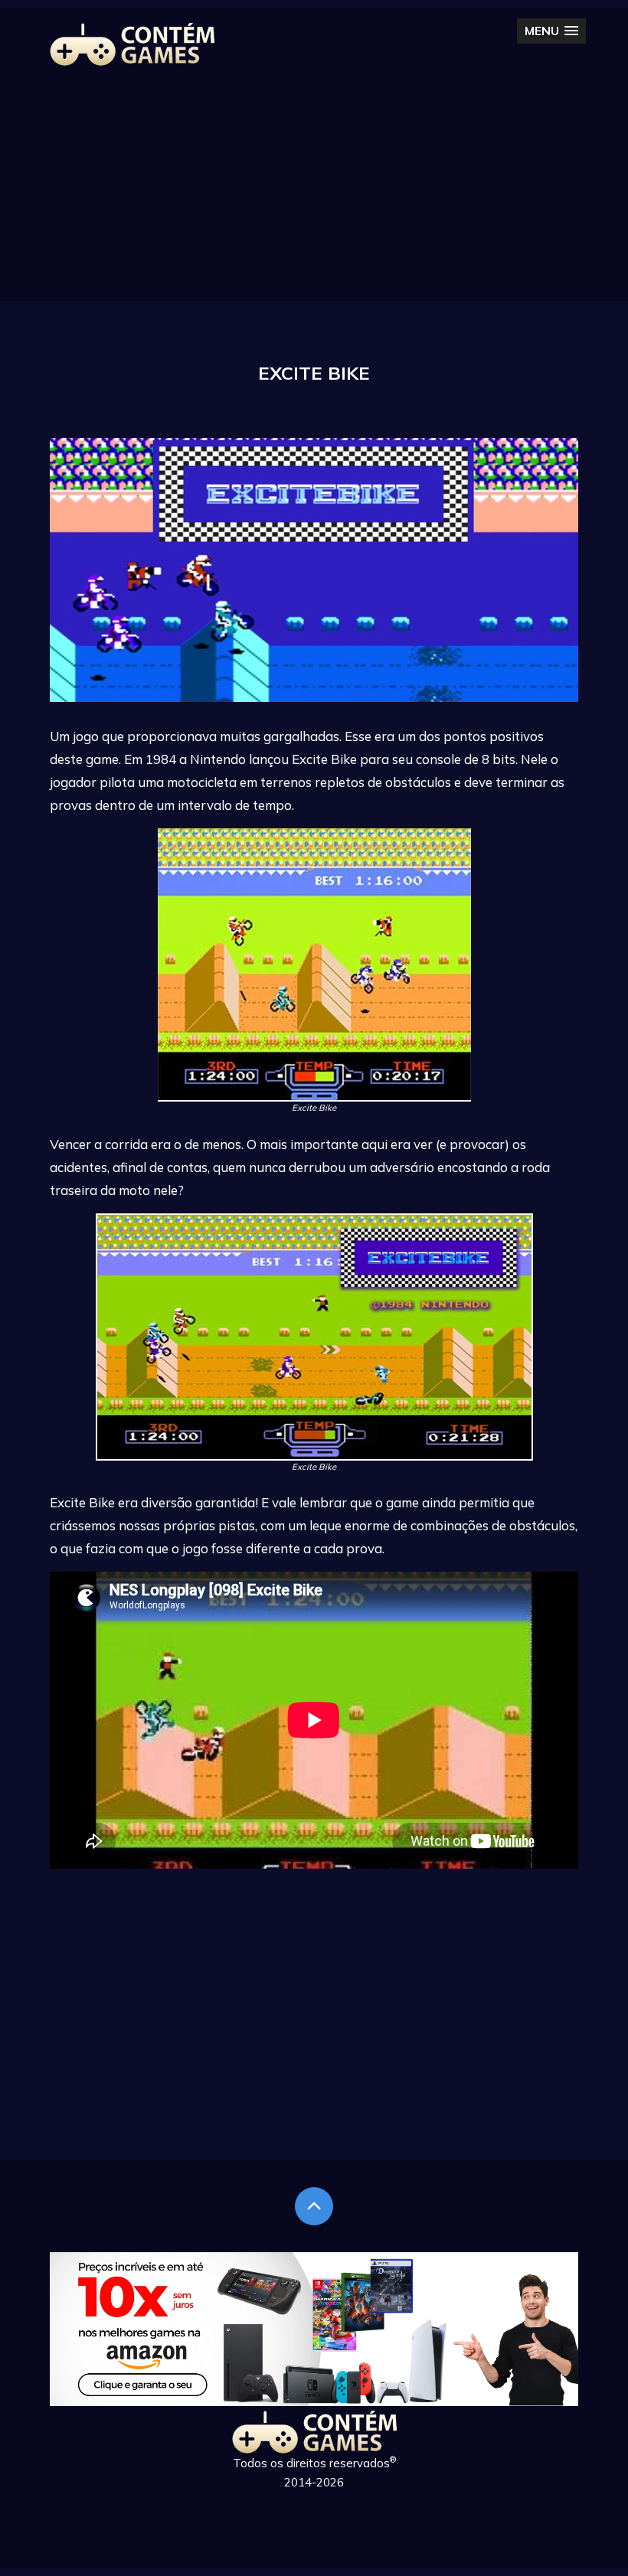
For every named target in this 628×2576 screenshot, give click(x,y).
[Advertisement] (314, 194)
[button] (551, 31)
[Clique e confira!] (314, 2401)
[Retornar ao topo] (314, 2206)
